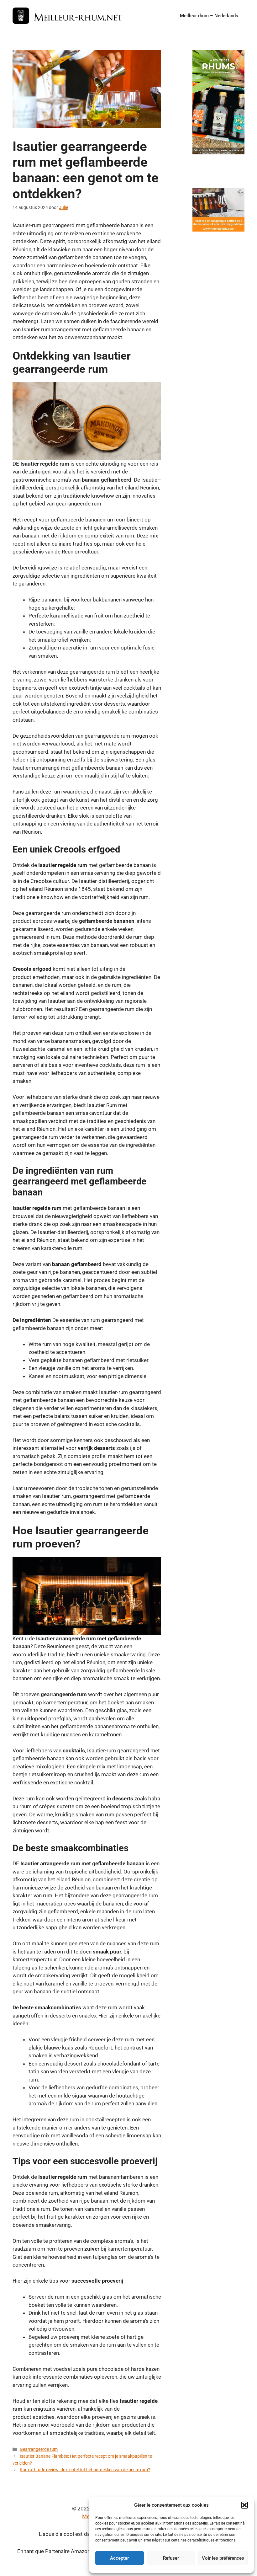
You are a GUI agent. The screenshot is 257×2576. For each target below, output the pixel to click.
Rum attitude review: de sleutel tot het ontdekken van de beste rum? (85, 2470)
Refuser (171, 2558)
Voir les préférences (223, 2558)
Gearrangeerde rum (39, 2449)
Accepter (119, 2558)
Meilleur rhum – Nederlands (209, 16)
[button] (244, 2505)
